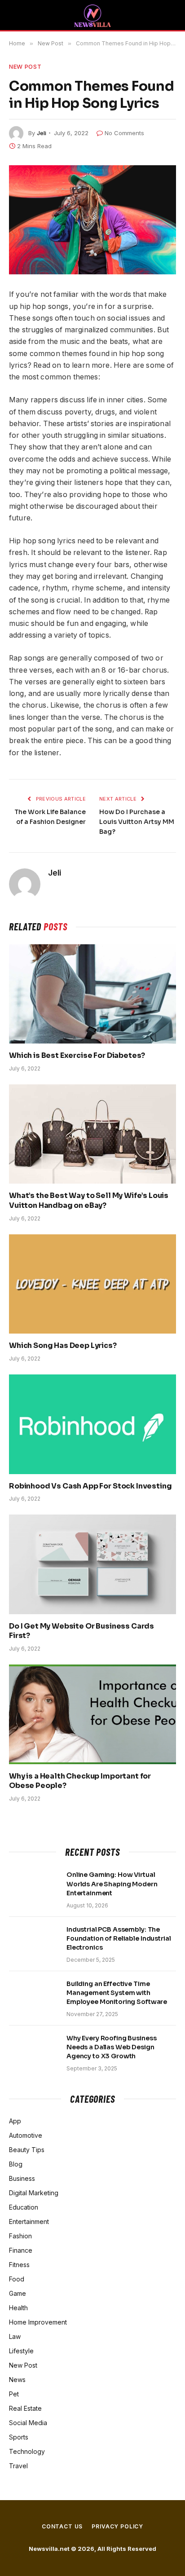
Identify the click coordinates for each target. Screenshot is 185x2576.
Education (24, 2207)
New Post (25, 66)
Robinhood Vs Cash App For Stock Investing (90, 1486)
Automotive (26, 2135)
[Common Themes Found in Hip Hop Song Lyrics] (92, 220)
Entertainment (29, 2222)
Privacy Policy (117, 2526)
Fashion (20, 2236)
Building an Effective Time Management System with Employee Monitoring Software (117, 1993)
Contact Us (62, 2526)
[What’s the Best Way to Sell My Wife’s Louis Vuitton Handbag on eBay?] (92, 1134)
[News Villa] (92, 16)
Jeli (42, 133)
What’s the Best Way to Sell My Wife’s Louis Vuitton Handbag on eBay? (89, 1200)
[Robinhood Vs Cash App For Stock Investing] (92, 1424)
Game (18, 2293)
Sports (19, 2437)
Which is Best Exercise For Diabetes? (77, 1055)
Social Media (28, 2423)
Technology (27, 2451)
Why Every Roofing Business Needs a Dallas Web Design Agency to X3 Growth (111, 2047)
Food (17, 2279)
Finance (21, 2250)
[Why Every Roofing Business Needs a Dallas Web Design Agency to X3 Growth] (34, 2050)
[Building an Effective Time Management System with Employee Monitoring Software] (34, 1995)
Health (18, 2308)
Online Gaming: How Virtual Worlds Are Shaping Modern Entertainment (112, 1884)
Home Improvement (38, 2322)
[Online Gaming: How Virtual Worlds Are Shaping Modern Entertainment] (34, 1886)
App (15, 2121)
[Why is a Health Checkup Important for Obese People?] (92, 1714)
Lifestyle (21, 2351)
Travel (18, 2466)
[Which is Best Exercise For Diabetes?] (92, 994)
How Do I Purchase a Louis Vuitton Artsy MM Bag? (137, 822)
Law (15, 2336)
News (17, 2380)
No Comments (124, 133)
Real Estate (25, 2408)
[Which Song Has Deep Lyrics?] (92, 1284)
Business (22, 2178)
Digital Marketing (34, 2193)
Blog (16, 2164)
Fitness (19, 2265)
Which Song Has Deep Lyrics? (63, 1345)
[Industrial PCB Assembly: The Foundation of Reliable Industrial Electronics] (34, 1941)
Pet (14, 2394)
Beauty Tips (27, 2150)
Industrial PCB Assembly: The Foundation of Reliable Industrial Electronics (119, 1938)
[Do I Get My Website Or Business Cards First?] (92, 1564)
